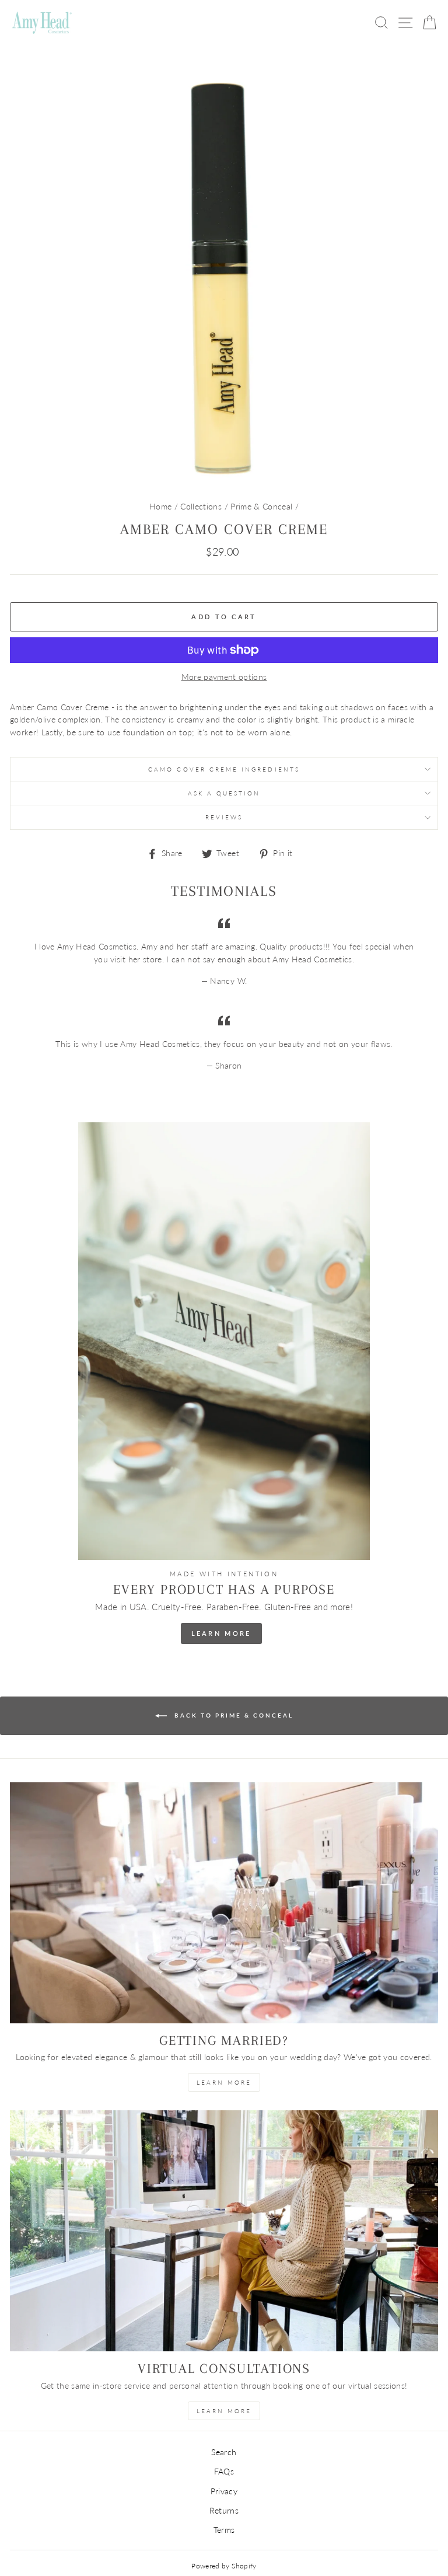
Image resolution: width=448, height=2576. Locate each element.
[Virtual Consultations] (224, 2231)
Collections (201, 507)
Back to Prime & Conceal (232, 1715)
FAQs (224, 2472)
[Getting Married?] (224, 1903)
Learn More (221, 1633)
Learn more (224, 2411)
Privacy (224, 2491)
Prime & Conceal (261, 507)
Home (160, 507)
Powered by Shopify (224, 2566)
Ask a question (224, 793)
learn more (224, 2082)
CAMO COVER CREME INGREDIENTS (224, 769)
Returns (224, 2511)
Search (224, 2452)
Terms (224, 2530)
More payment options (224, 677)
